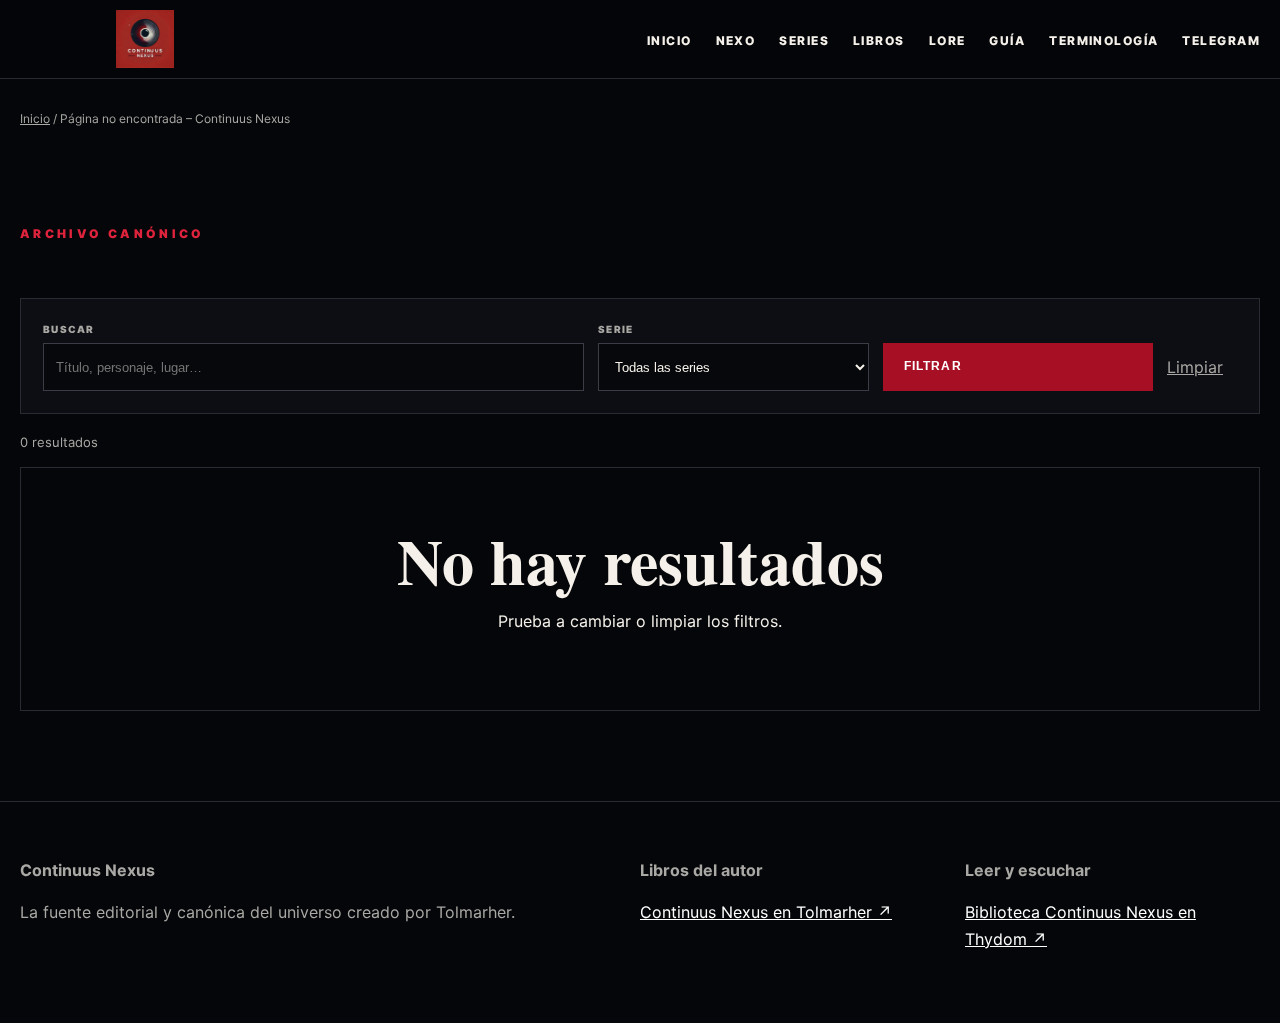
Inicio (669, 40)
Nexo (736, 40)
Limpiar (1195, 367)
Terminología (1103, 40)
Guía (1007, 40)
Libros (879, 40)
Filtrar (933, 366)
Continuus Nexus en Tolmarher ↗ (766, 912)
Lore (947, 40)
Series (804, 40)
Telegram (1221, 40)
